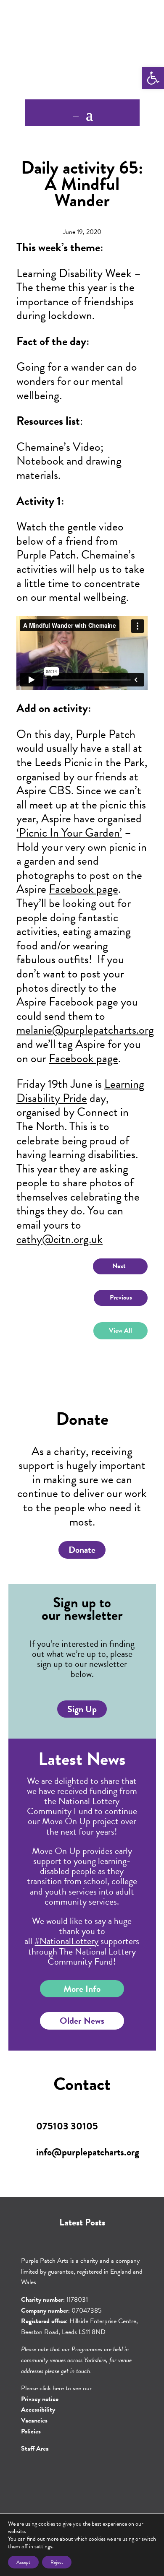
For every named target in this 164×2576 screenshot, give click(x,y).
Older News (82, 2021)
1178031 (77, 2300)
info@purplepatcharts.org (88, 2152)
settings (43, 2547)
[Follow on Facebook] (70, 2477)
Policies (31, 2431)
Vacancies (34, 2420)
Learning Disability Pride (80, 1091)
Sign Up (82, 1709)
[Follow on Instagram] (94, 2477)
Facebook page (83, 889)
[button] (153, 78)
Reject (57, 2562)
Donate (82, 1550)
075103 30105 (67, 2126)
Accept (23, 2562)
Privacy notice (40, 2399)
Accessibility (38, 2410)
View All (120, 1331)
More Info (82, 1989)
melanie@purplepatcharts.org (85, 1030)
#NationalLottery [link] (66, 1941)
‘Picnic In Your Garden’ (69, 833)
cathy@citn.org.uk (60, 1239)
